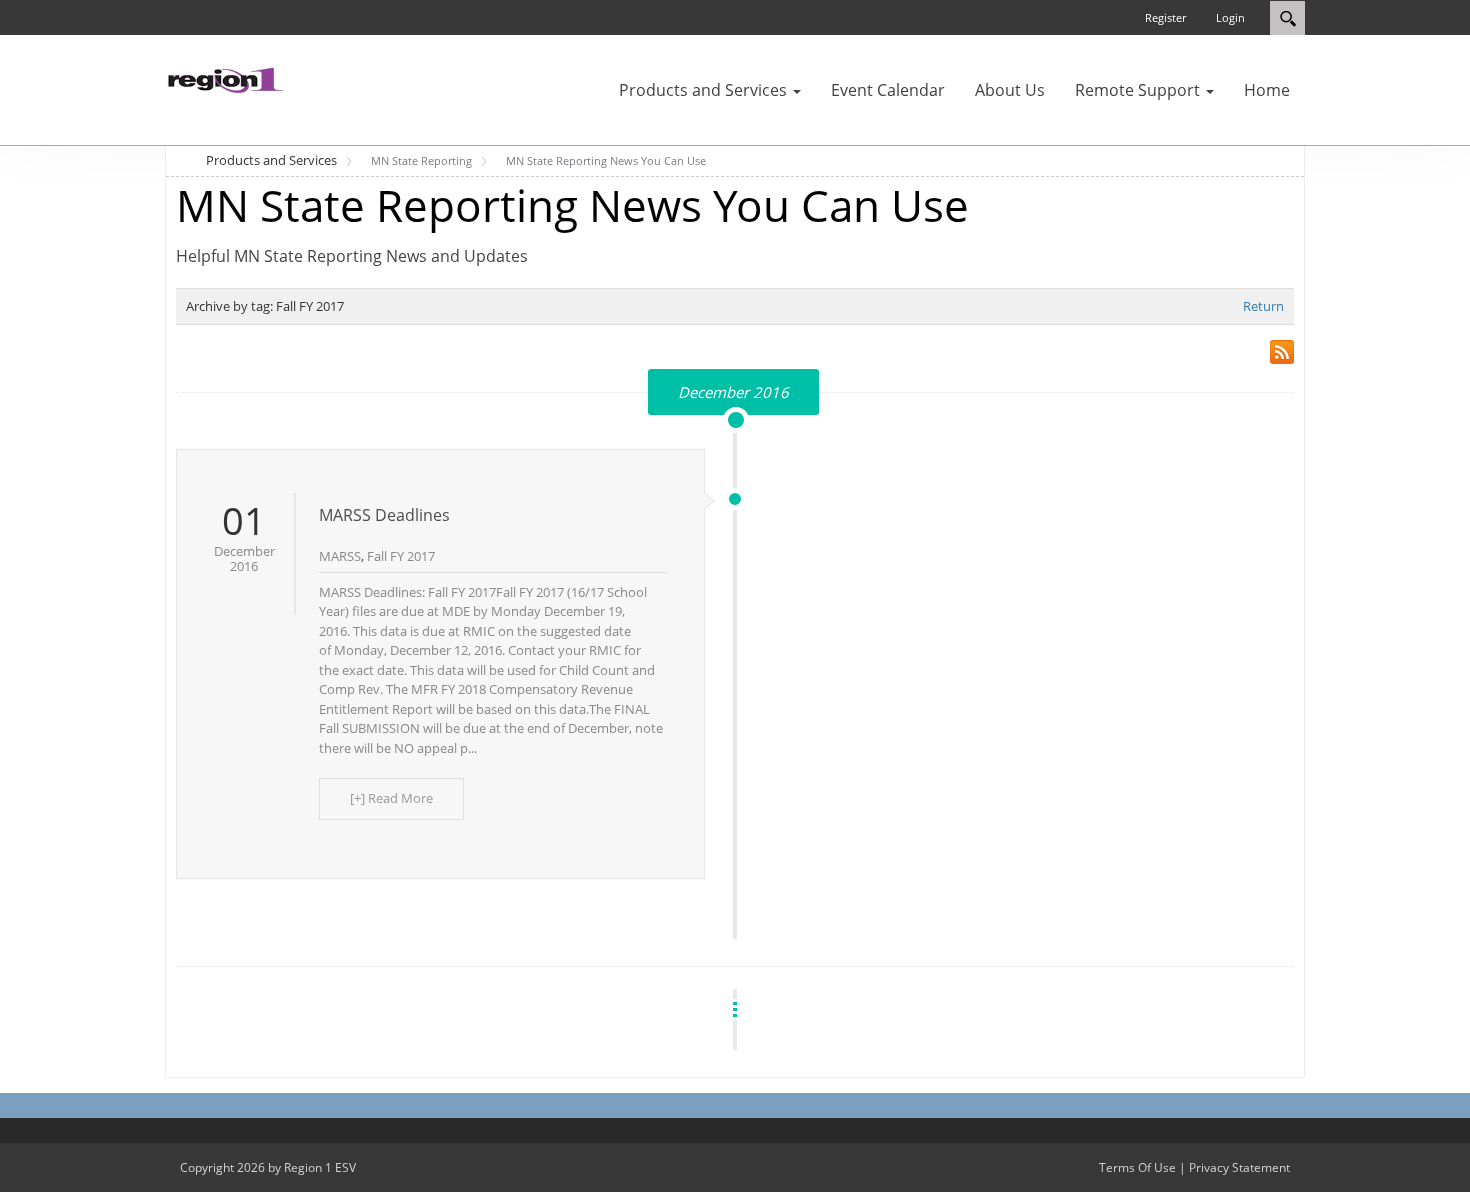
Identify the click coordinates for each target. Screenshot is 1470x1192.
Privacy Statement (1239, 1167)
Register (1165, 17)
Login (1230, 17)
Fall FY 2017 (401, 556)
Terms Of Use (1137, 1167)
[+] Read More (391, 798)
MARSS (340, 556)
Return (1263, 306)
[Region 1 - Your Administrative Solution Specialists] (225, 78)
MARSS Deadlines (384, 515)
